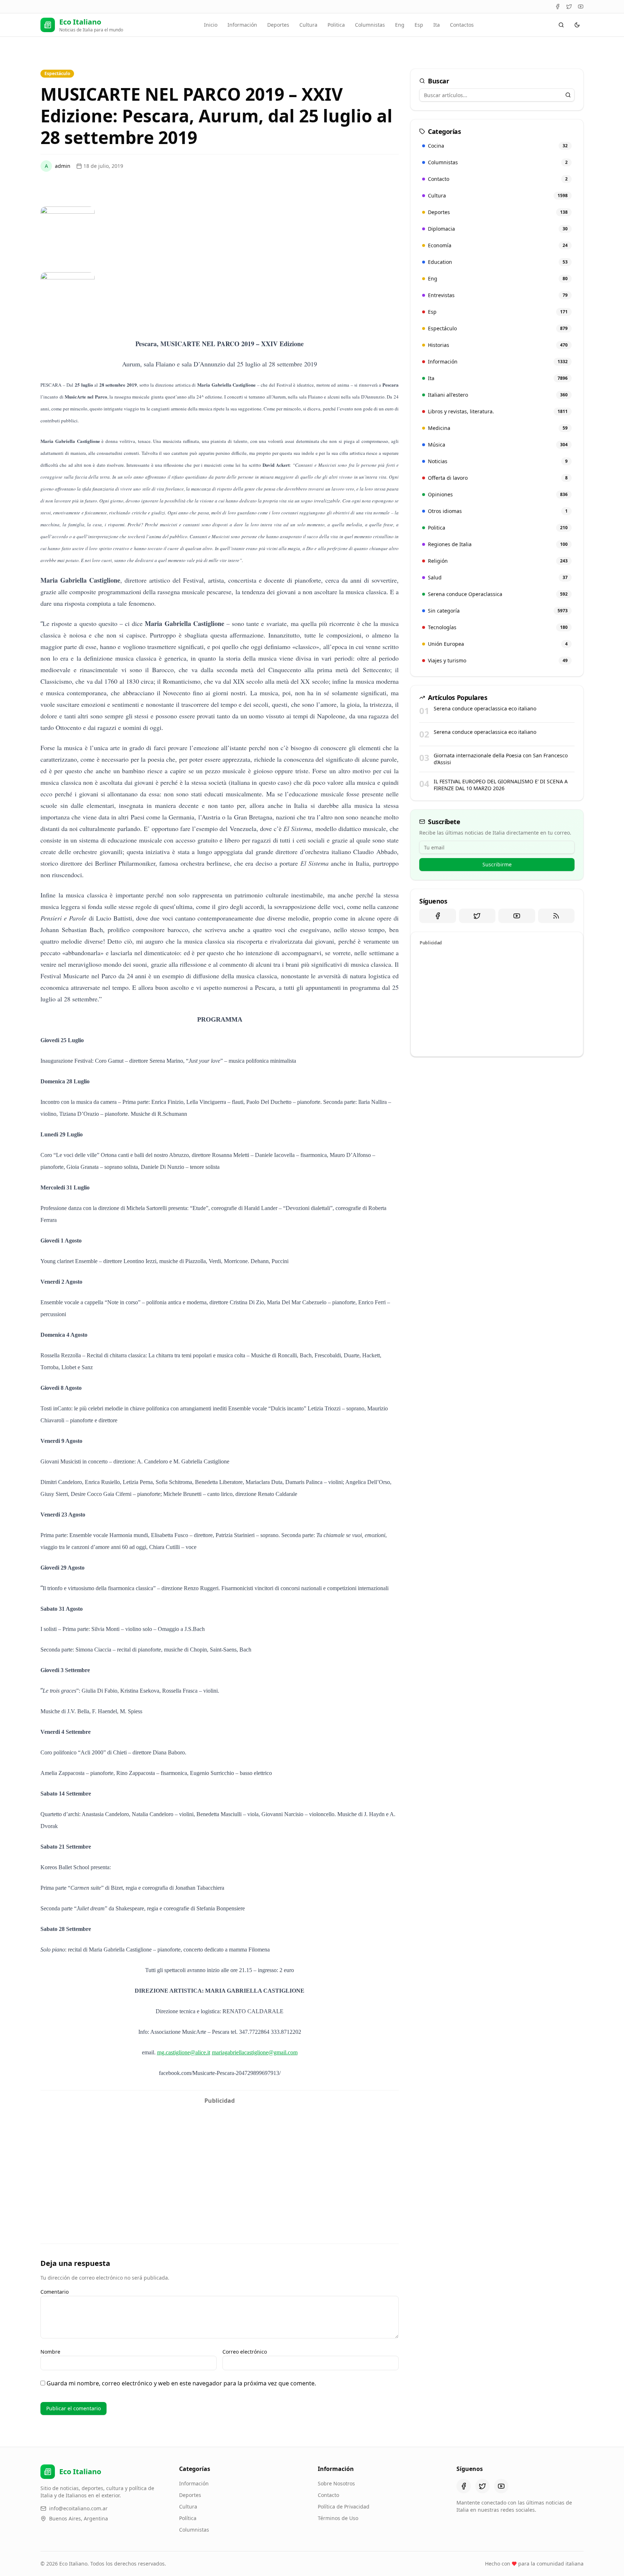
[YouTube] (581, 6)
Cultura (308, 25)
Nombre (50, 2352)
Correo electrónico (245, 2352)
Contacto (328, 2495)
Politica (336, 25)
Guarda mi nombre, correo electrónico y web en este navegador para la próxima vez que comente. (181, 2383)
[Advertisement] (220, 2158)
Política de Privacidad (344, 2507)
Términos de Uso (338, 2518)
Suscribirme (497, 864)
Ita (437, 25)
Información (242, 25)
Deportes (278, 25)
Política (188, 2518)
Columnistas (370, 25)
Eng (400, 25)
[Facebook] (558, 6)
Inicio (211, 25)
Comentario (55, 2292)
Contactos (462, 25)
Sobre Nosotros (336, 2483)
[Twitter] (569, 6)
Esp (419, 25)
